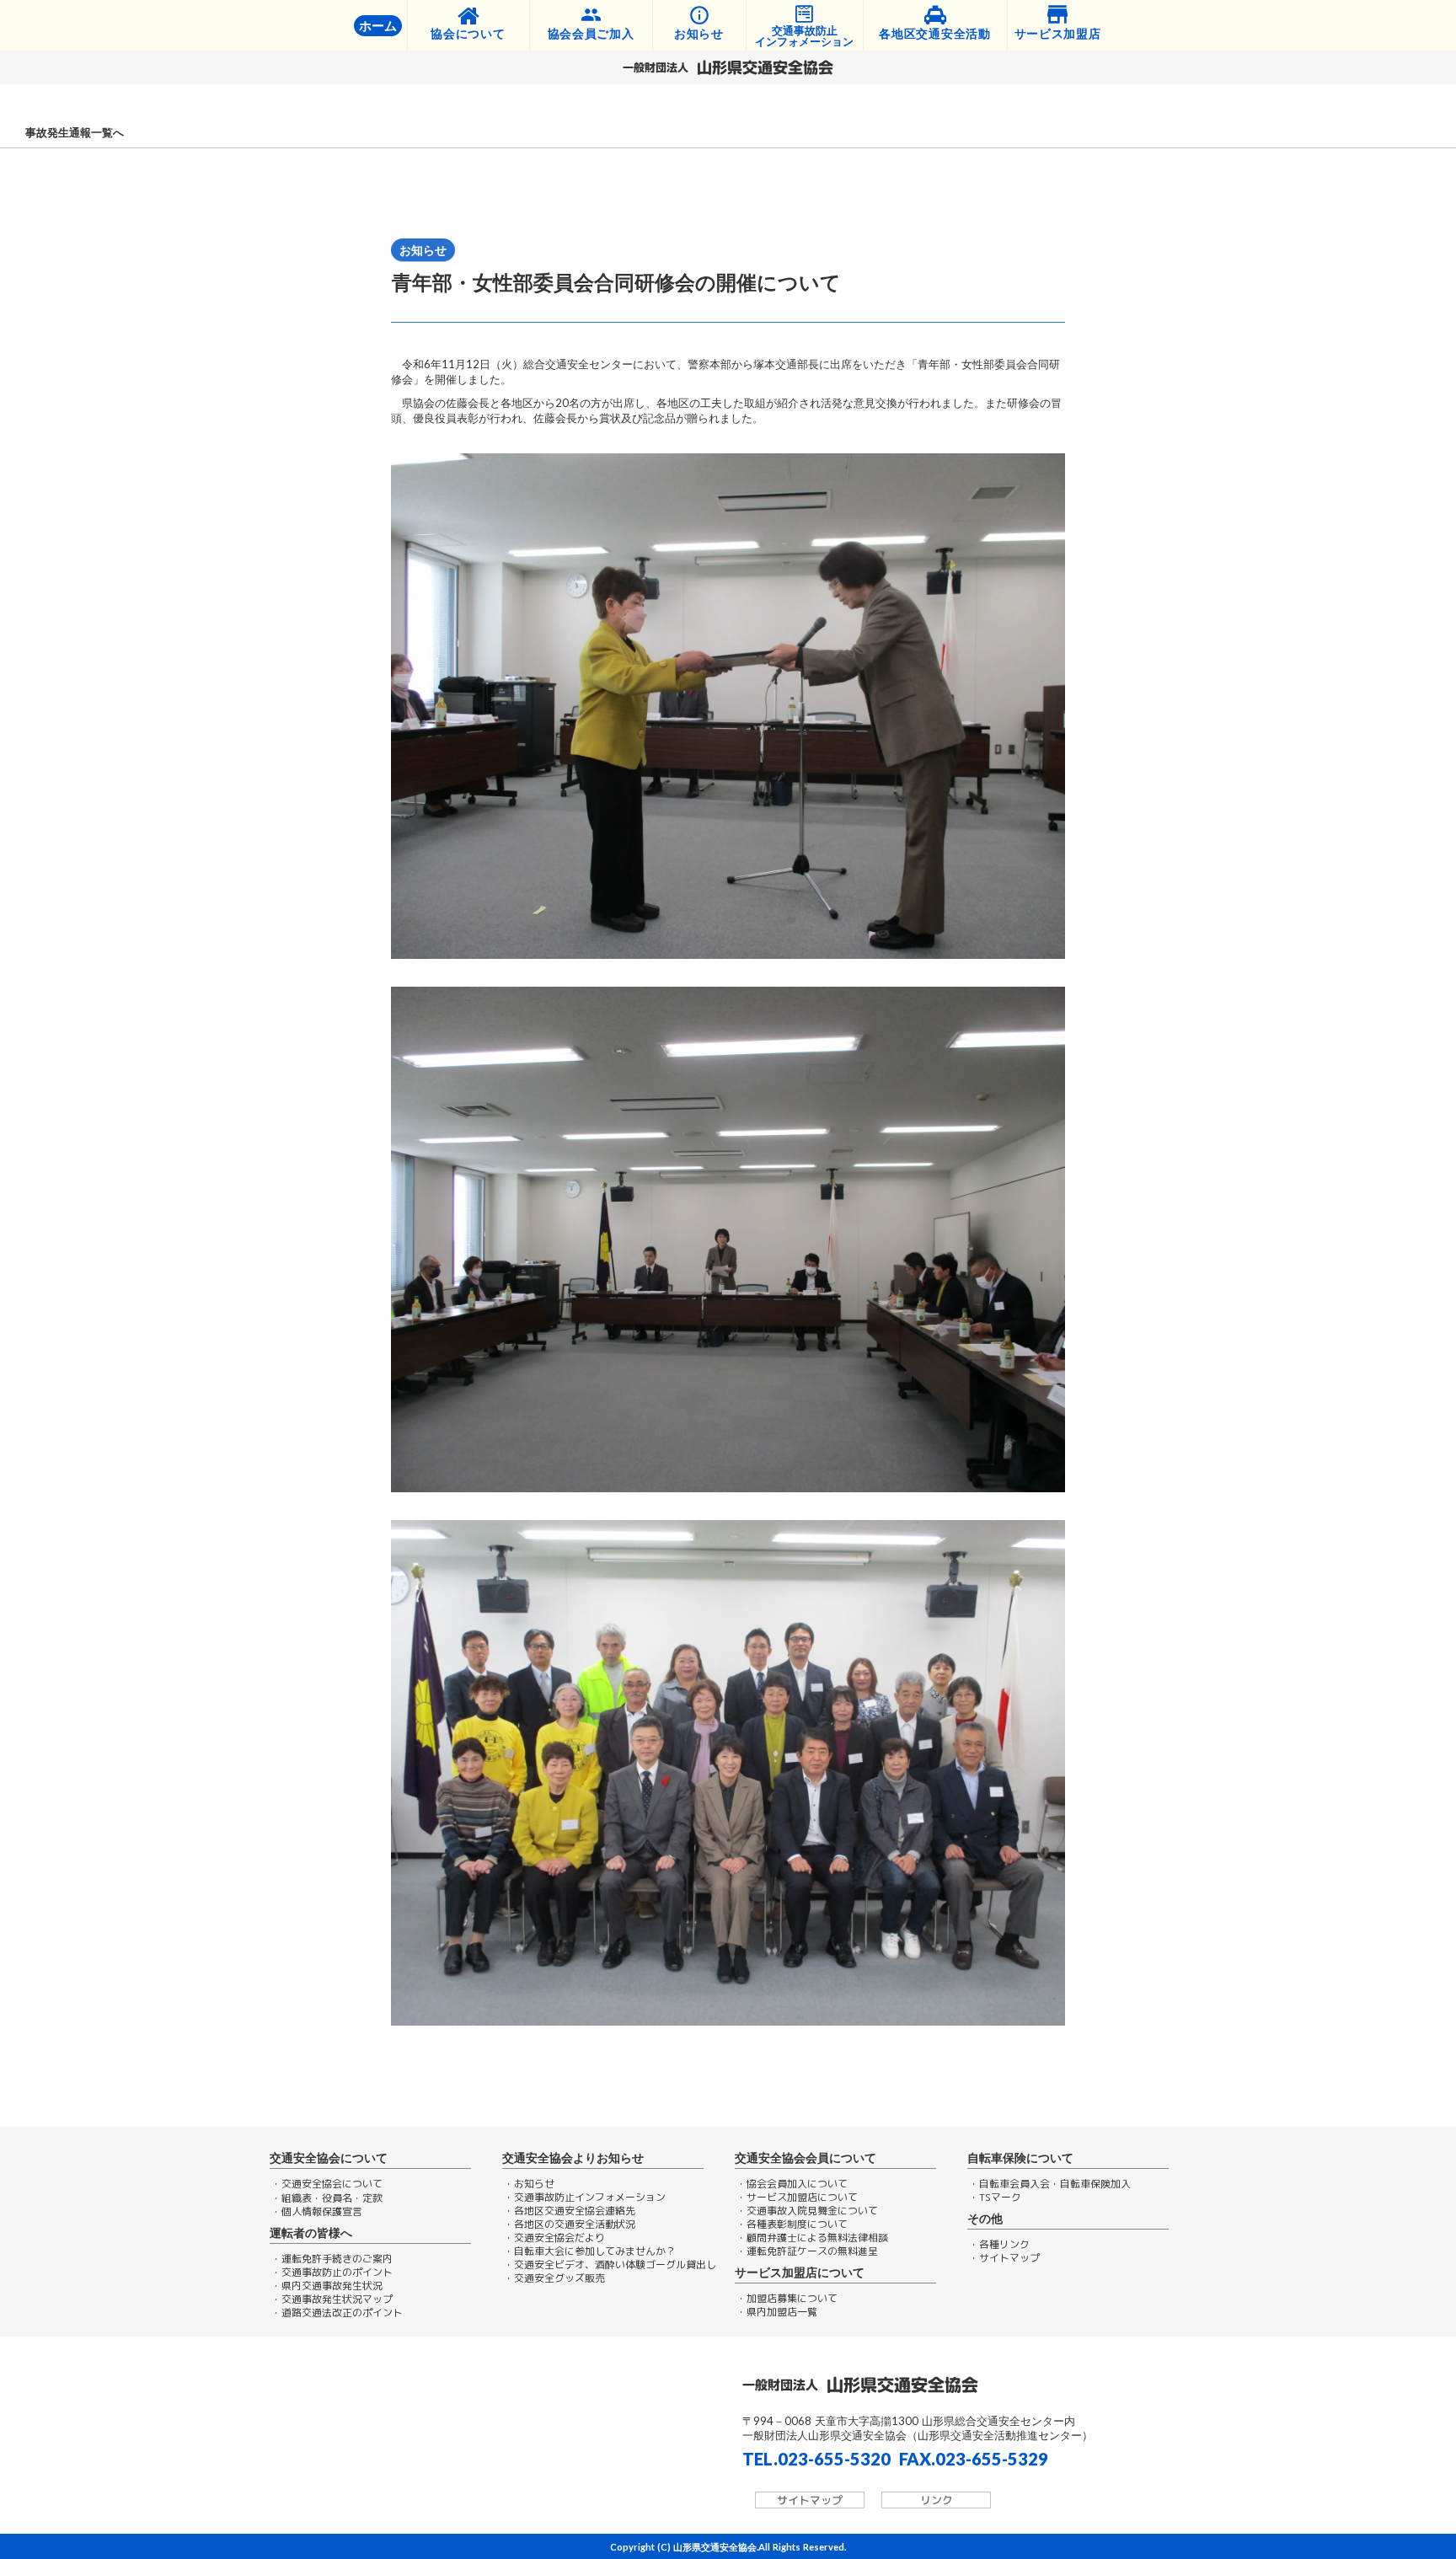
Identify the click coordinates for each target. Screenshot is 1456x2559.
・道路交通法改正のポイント (337, 2313)
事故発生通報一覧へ (75, 133)
